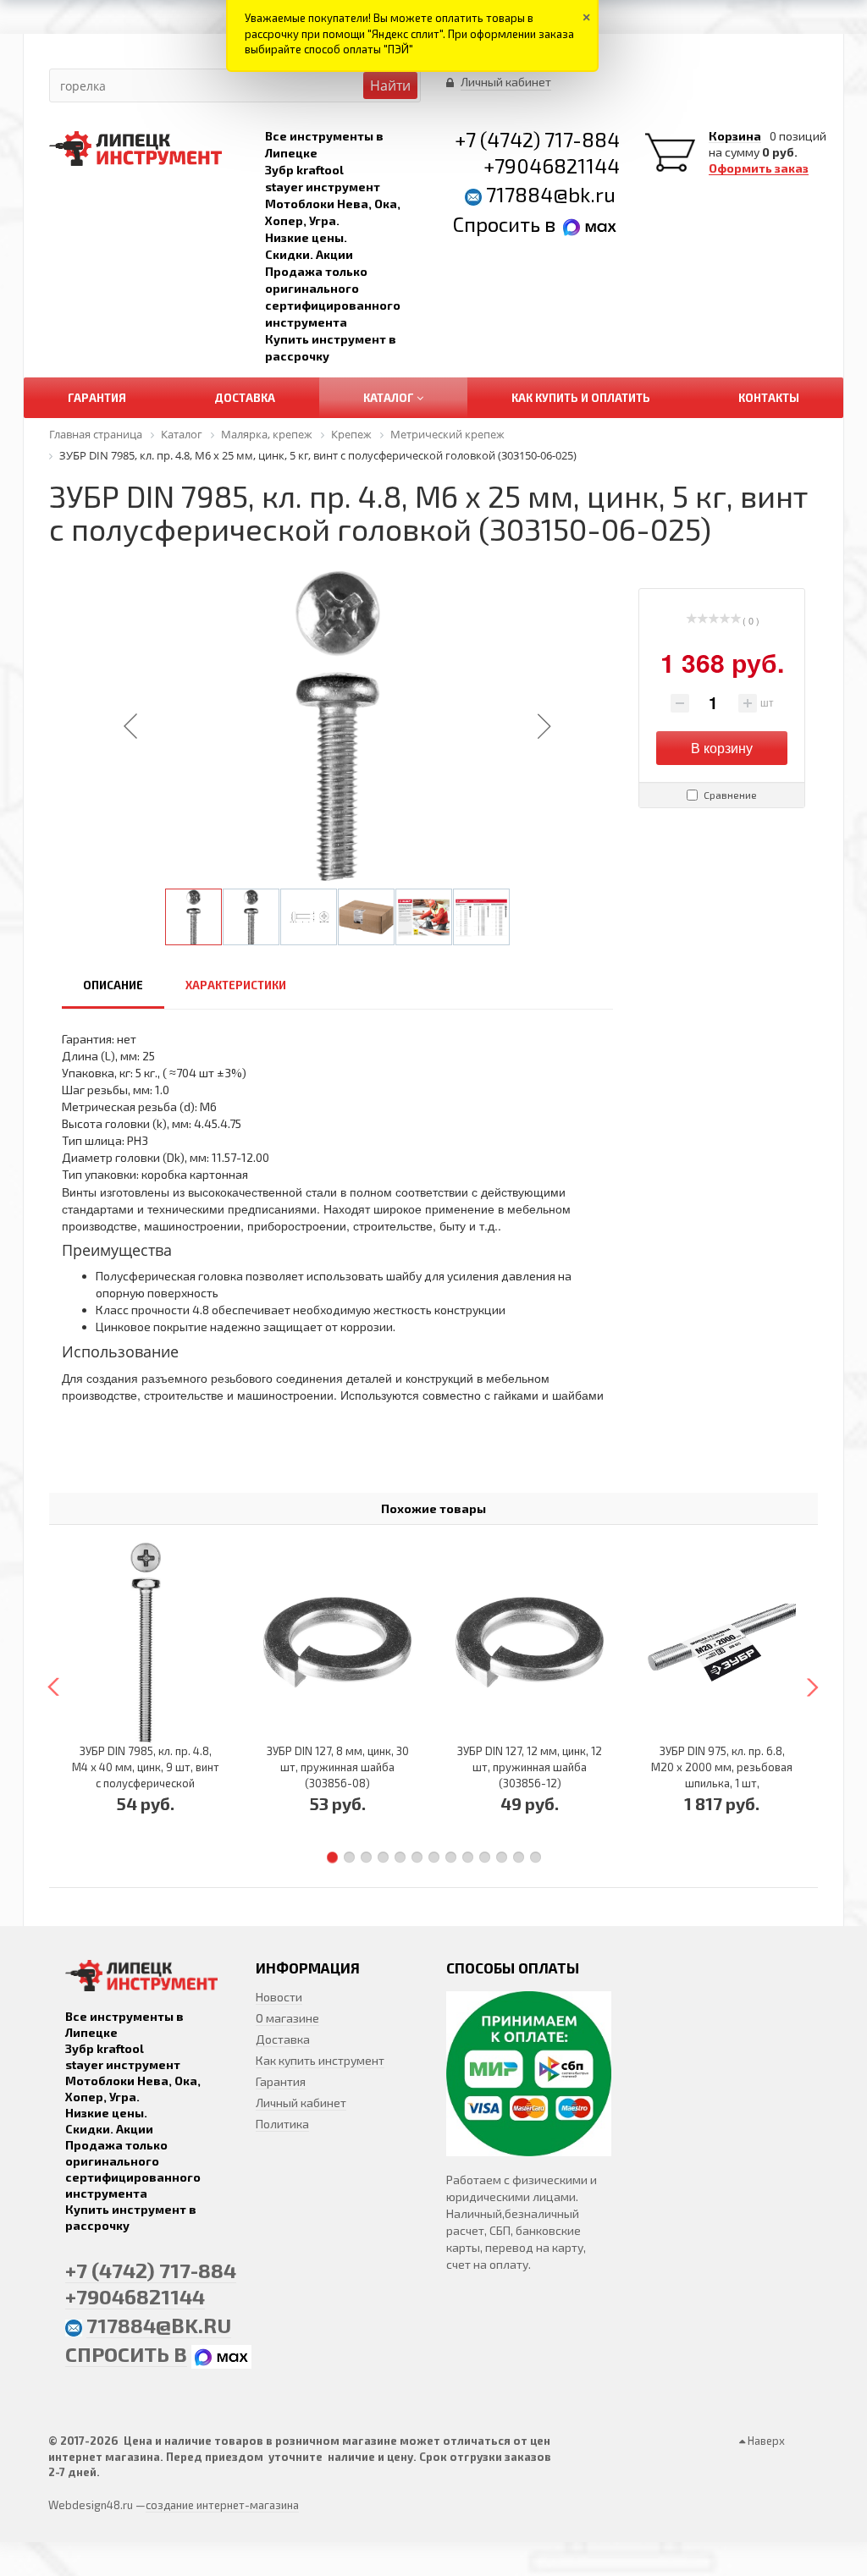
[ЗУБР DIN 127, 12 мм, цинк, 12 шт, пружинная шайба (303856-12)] (530, 1643)
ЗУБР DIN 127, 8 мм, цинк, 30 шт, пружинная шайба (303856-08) (338, 1767)
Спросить (499, 224)
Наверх (765, 2441)
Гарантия (281, 2081)
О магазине (287, 2018)
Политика (282, 2124)
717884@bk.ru (551, 194)
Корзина (735, 136)
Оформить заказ (759, 168)
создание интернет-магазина (222, 2505)
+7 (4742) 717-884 (537, 139)
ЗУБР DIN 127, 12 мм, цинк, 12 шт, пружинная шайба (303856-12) (530, 1767)
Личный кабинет (301, 2103)
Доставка (283, 2039)
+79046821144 (552, 165)
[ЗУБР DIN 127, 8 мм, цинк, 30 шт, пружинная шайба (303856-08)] (337, 1643)
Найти (390, 85)
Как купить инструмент (320, 2060)
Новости (279, 1997)
